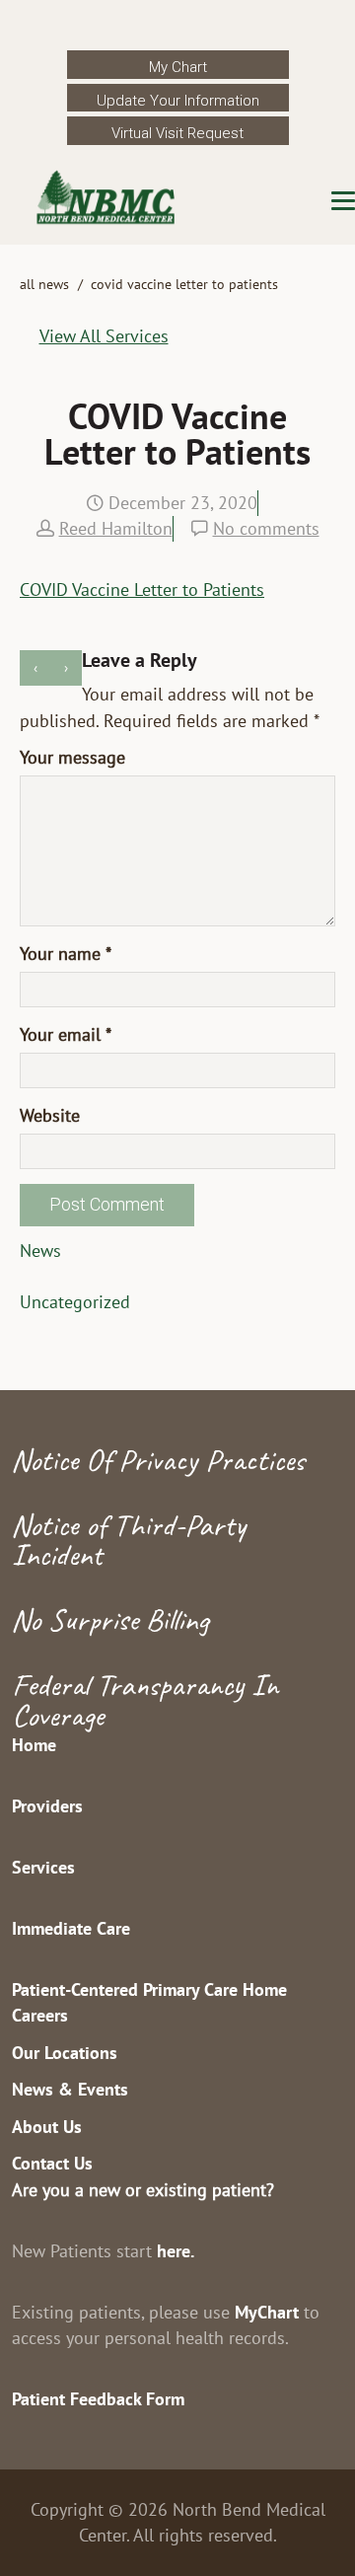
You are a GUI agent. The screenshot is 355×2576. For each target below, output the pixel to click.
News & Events (70, 2089)
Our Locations (65, 2053)
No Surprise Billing (110, 1619)
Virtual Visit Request (177, 133)
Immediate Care (71, 1928)
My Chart (178, 67)
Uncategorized (75, 1302)
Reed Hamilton (116, 528)
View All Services (104, 336)
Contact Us (52, 2163)
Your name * (66, 954)
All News (44, 284)
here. (176, 2251)
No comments (266, 528)
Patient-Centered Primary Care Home (149, 1989)
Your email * (66, 1034)
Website (50, 1115)
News (40, 1251)
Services (43, 1867)
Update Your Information (178, 101)
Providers (47, 1806)
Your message (72, 757)
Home (34, 1745)
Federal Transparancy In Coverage (145, 1699)
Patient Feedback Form (98, 2399)
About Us (47, 2127)
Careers (40, 2015)
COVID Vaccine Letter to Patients (142, 589)
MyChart (267, 2312)
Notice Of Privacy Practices (158, 1460)
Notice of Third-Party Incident (129, 1540)
